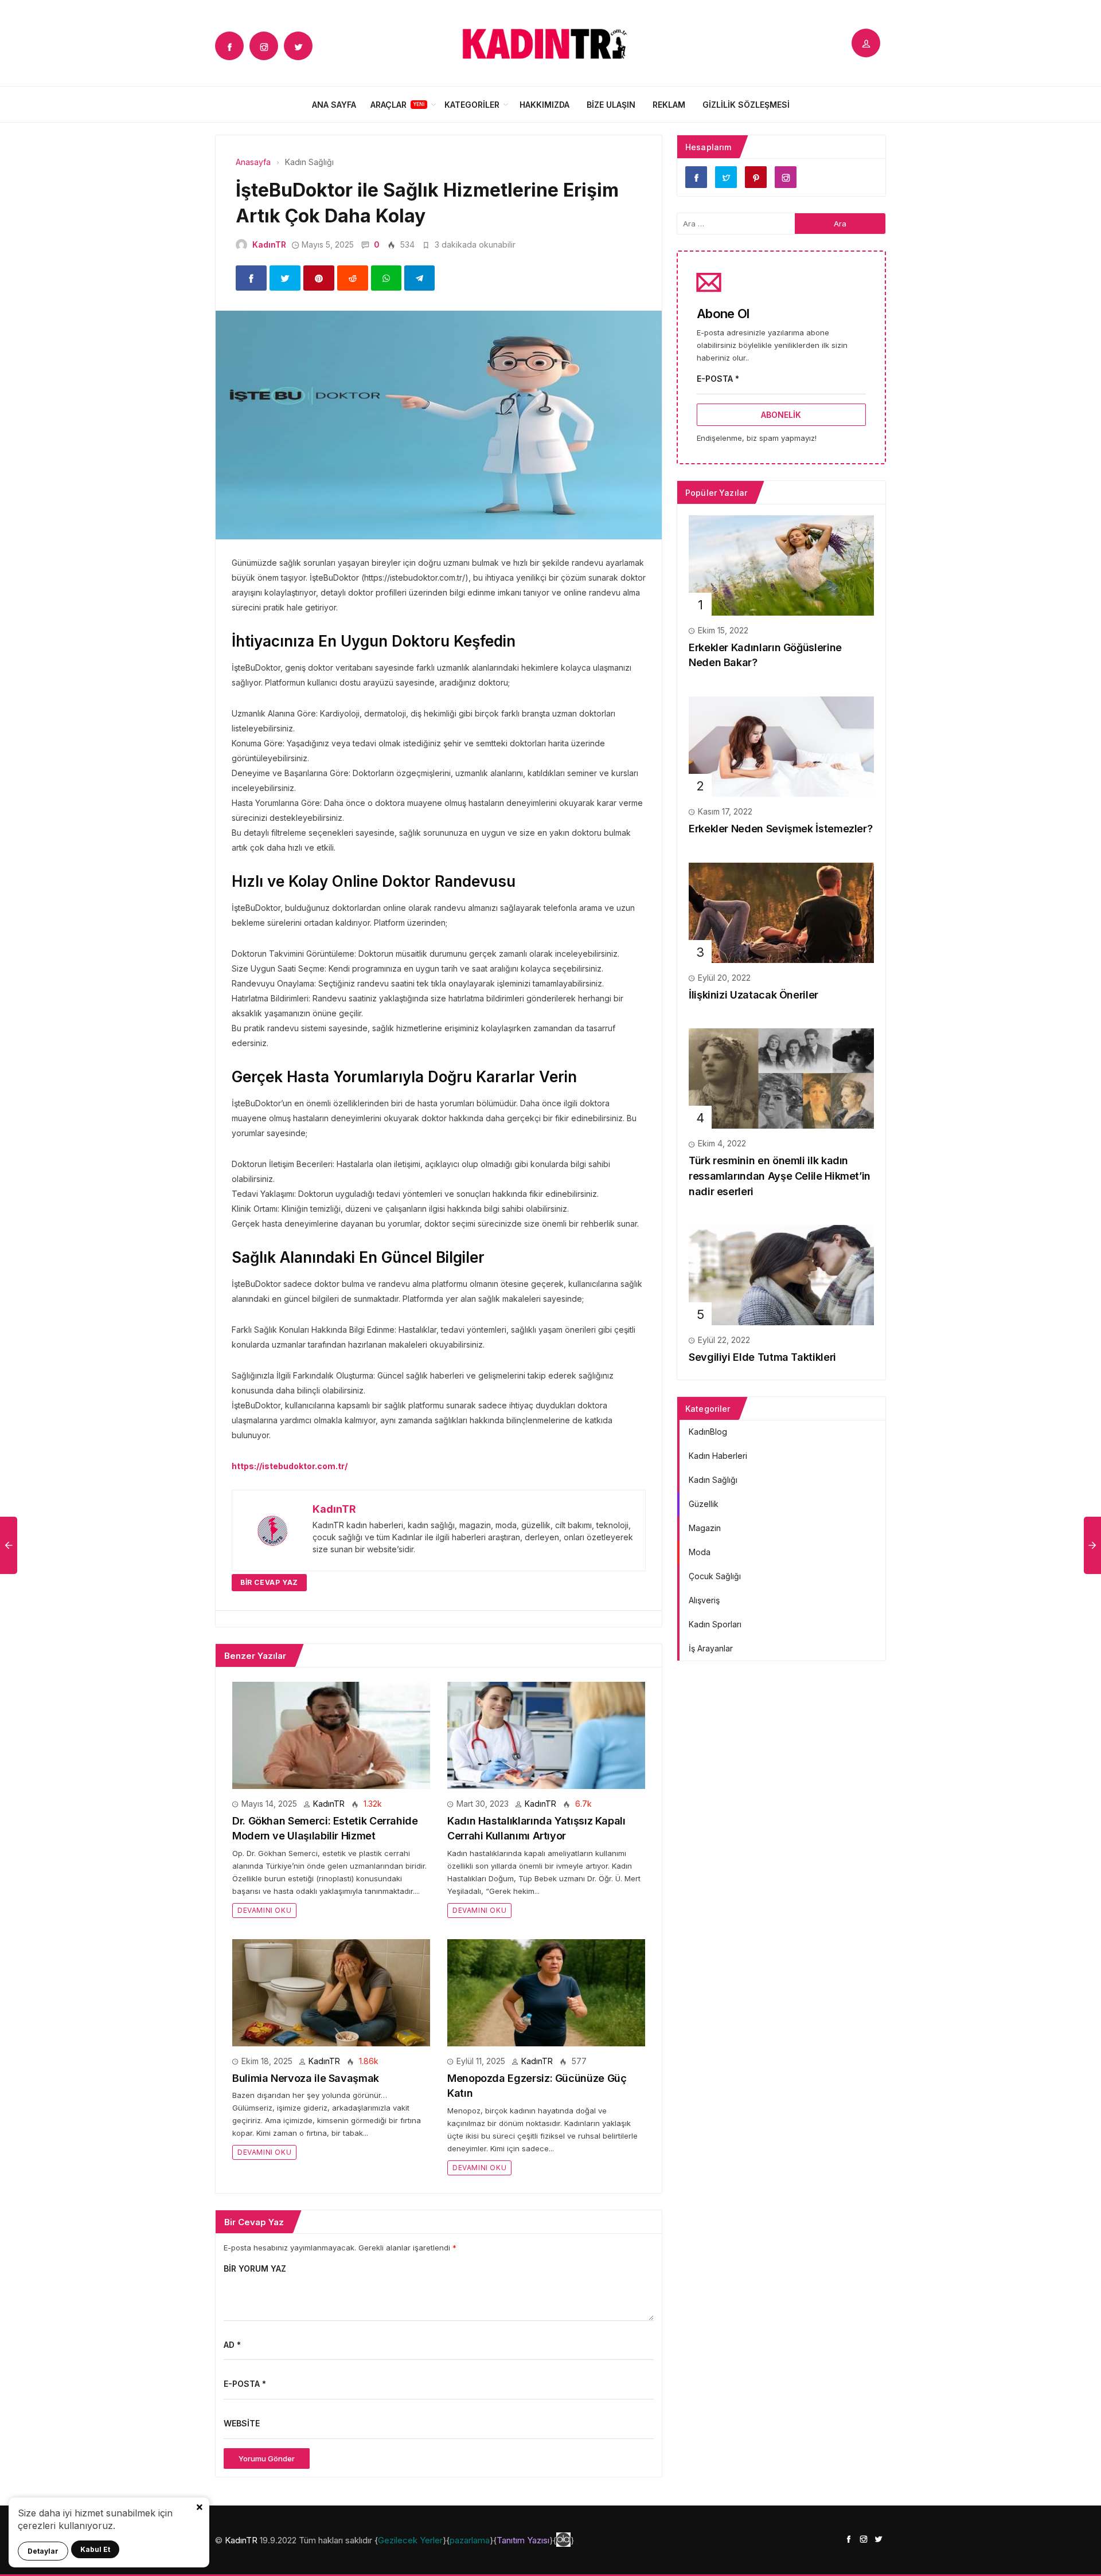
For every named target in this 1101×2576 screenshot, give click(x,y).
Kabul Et (95, 2549)
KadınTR (269, 244)
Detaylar (43, 2551)
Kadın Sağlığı (713, 1480)
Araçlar (389, 105)
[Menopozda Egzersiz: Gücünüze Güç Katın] (546, 1992)
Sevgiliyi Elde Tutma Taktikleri (762, 1357)
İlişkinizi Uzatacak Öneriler (753, 995)
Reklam (669, 105)
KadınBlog (708, 1432)
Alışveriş (704, 1600)
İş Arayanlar (711, 1648)
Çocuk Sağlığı (715, 1576)
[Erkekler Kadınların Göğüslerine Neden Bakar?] (781, 564)
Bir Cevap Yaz (269, 1582)
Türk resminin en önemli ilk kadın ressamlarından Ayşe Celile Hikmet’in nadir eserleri (780, 1176)
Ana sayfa (334, 105)
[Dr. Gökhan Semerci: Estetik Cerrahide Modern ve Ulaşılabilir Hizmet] (331, 1734)
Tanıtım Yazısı (523, 2540)
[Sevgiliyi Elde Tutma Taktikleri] (781, 1275)
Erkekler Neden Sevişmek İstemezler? (780, 829)
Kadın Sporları (715, 1624)
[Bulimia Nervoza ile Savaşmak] (331, 1992)
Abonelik (781, 415)
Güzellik (704, 1504)
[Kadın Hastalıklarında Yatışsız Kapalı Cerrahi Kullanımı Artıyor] (546, 1734)
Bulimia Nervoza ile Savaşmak (306, 2078)
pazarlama (470, 2540)
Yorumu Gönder (267, 2458)
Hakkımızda (544, 105)
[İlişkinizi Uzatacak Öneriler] (781, 912)
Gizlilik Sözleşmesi (746, 105)
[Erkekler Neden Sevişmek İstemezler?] (781, 745)
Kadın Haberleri (718, 1456)
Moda (700, 1552)
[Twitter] (298, 46)
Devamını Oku (264, 1910)
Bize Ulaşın (611, 105)
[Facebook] (229, 46)
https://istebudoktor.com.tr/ (290, 1466)
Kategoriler (472, 105)
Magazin (705, 1528)
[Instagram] (264, 46)
